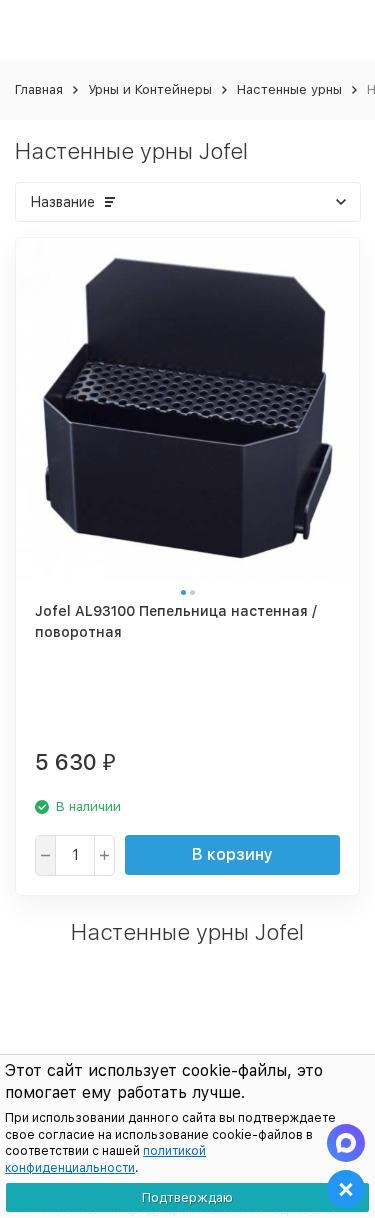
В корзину (232, 854)
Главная (39, 89)
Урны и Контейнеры (150, 89)
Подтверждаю (187, 1197)
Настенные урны (289, 89)
